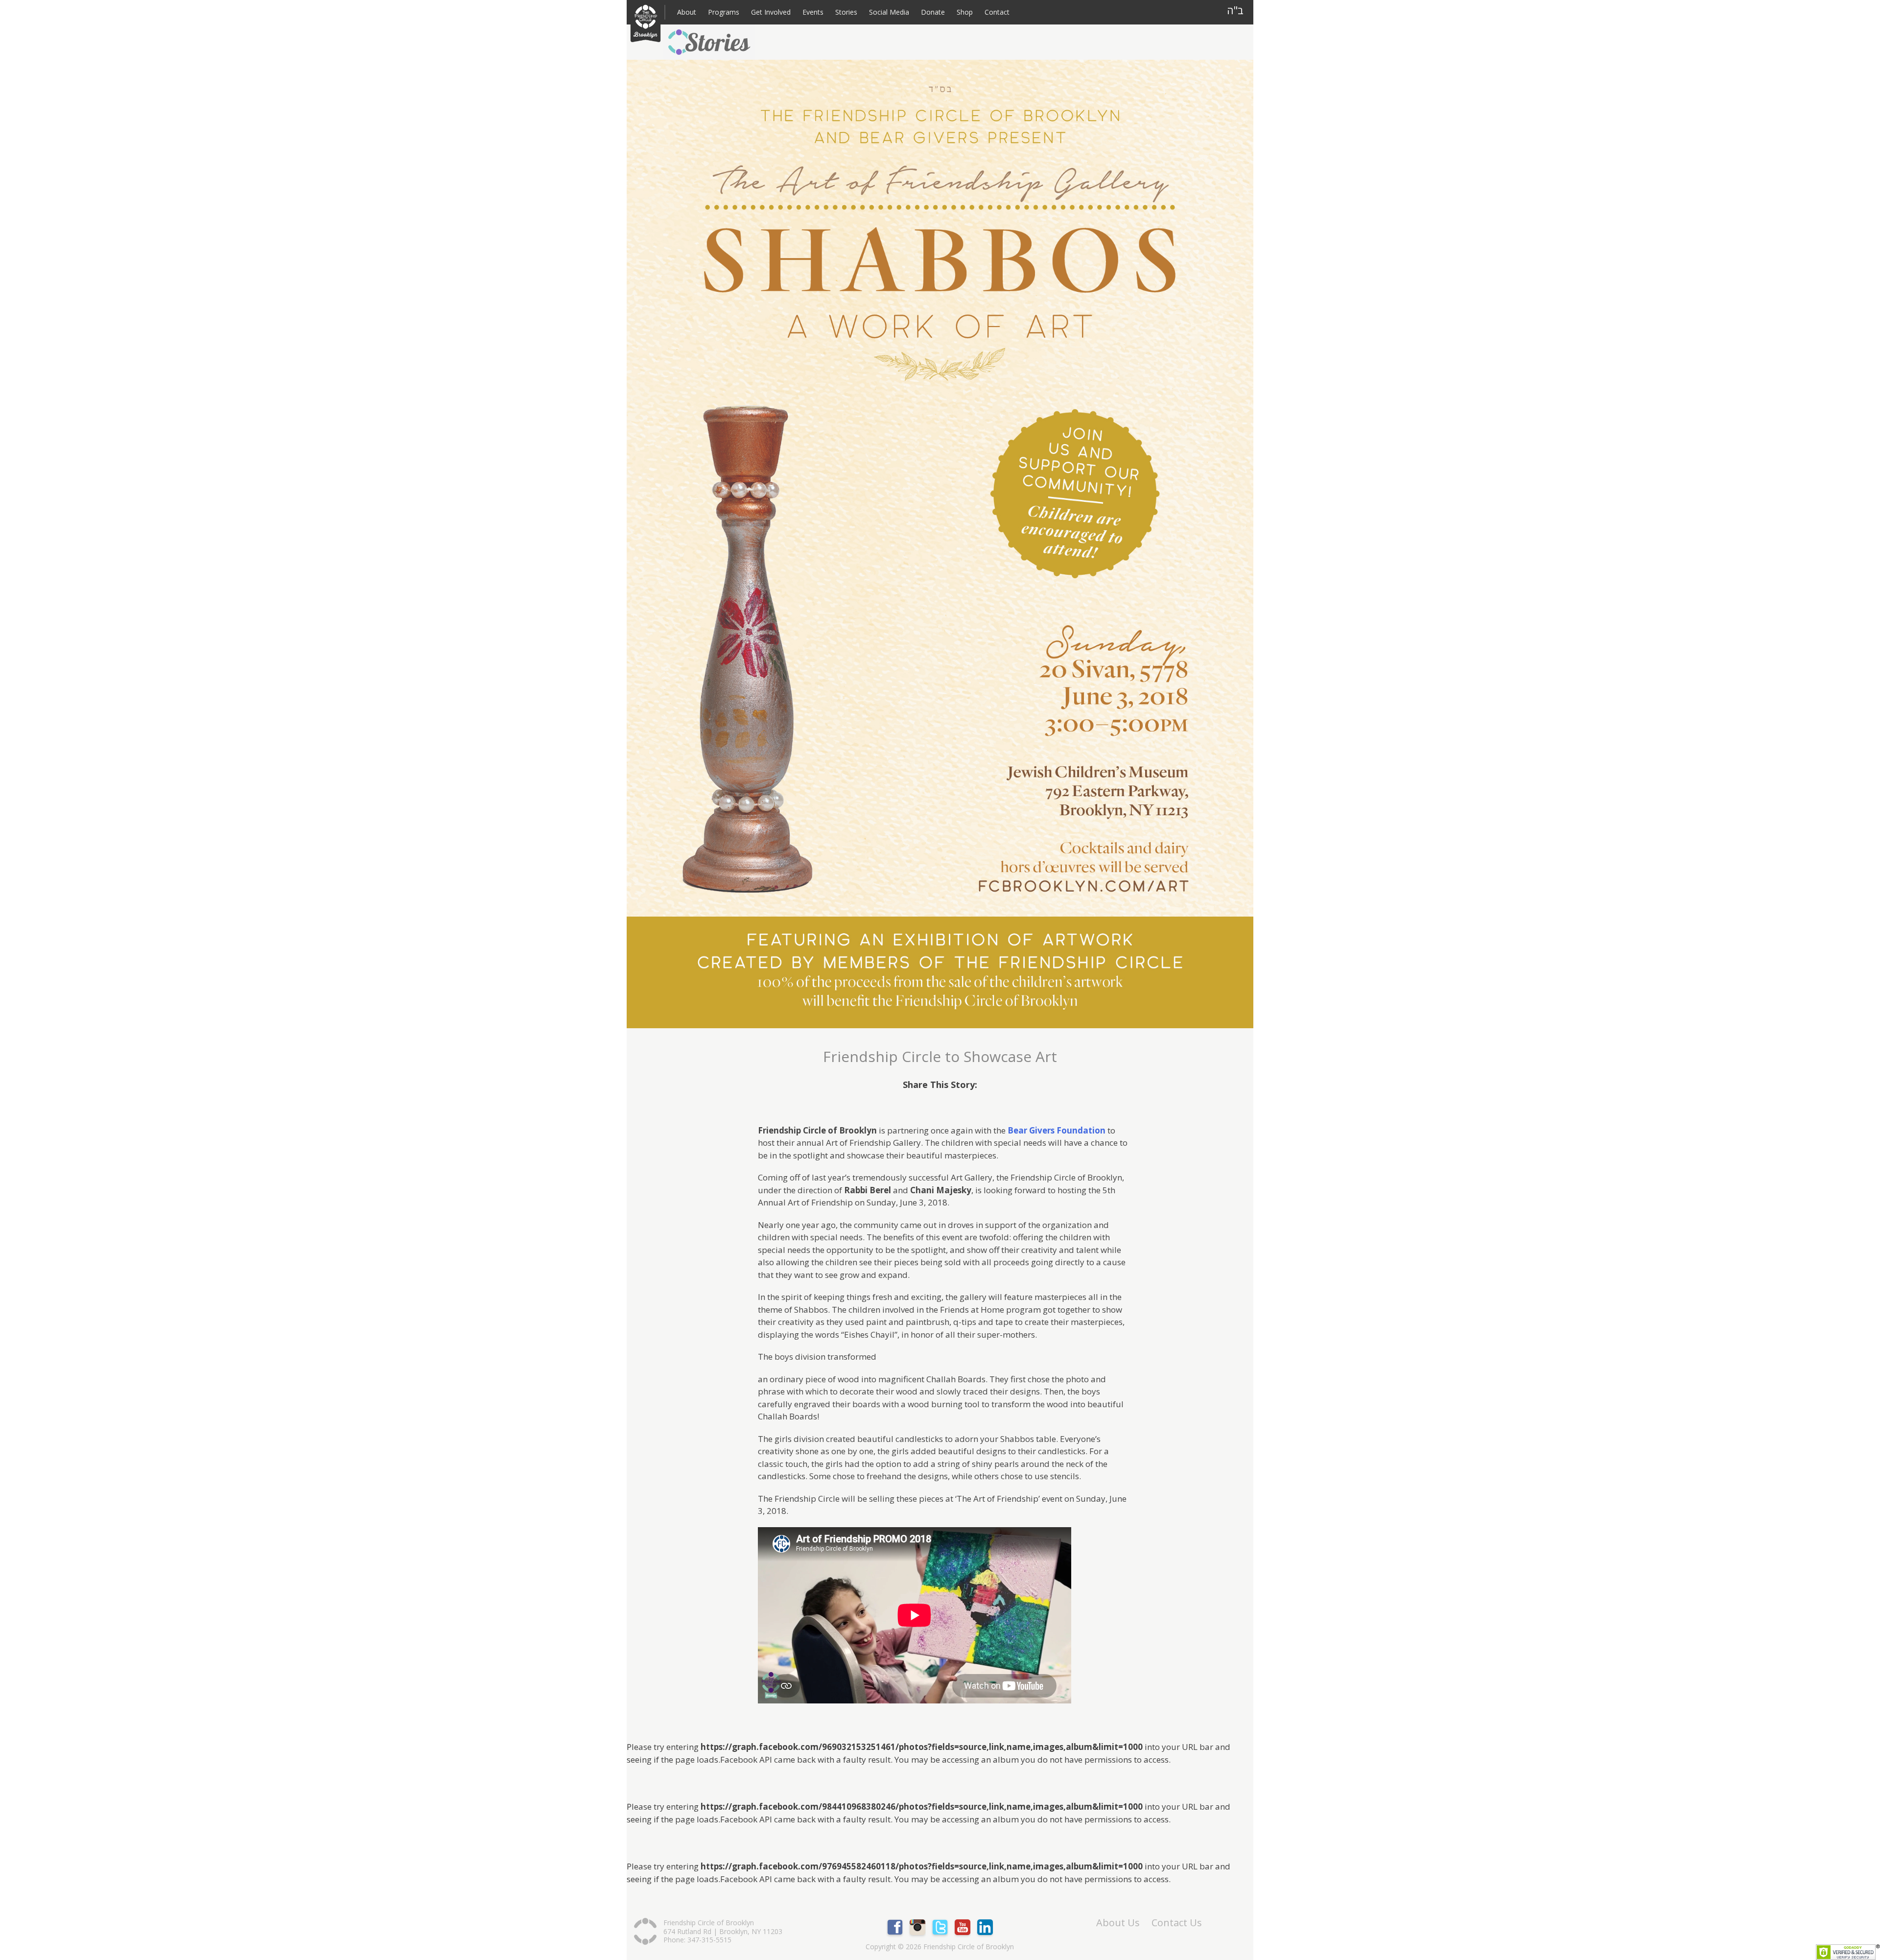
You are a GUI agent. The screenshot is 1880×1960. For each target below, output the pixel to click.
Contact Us (1177, 1923)
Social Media (889, 12)
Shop (965, 12)
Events (813, 12)
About (687, 12)
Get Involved (771, 12)
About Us (1118, 1923)
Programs (724, 12)
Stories (846, 12)
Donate (933, 12)
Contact (997, 12)
